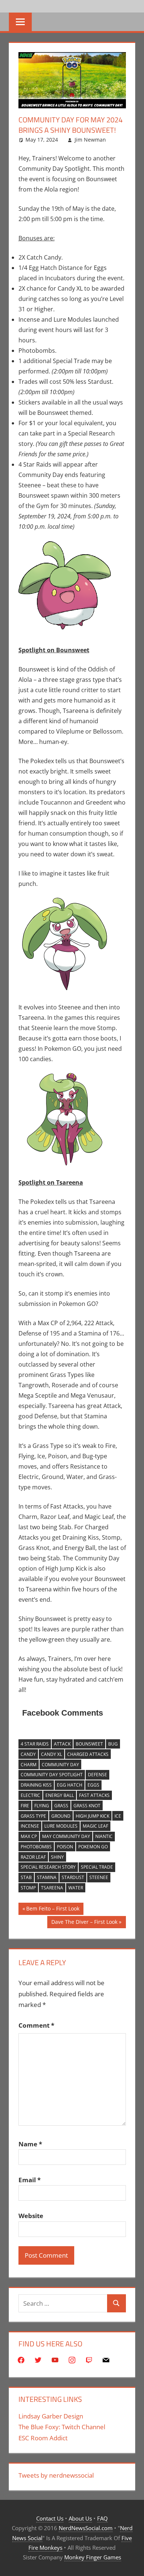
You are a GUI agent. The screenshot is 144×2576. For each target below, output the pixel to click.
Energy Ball (60, 1795)
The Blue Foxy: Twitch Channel (62, 2427)
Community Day (60, 1765)
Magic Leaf (95, 1826)
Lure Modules (61, 1826)
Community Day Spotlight (52, 1775)
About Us (80, 2518)
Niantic (104, 1836)
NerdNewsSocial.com (86, 2528)
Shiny (57, 1857)
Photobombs (36, 1847)
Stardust (73, 1877)
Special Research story (48, 1867)
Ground (61, 1816)
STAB (26, 1877)
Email (30, 2180)
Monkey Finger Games (93, 2557)
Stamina (47, 1877)
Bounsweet (89, 1744)
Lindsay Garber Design (51, 2416)
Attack (62, 1744)
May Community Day (66, 1836)
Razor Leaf (33, 1857)
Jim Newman (90, 140)
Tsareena (52, 1888)
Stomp (28, 1888)
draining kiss (36, 1785)
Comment (36, 2025)
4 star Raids (35, 1744)
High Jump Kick (92, 1816)
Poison (65, 1847)
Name (30, 2144)
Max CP (29, 1836)
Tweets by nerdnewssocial (56, 2475)
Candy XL (52, 1754)
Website (31, 2216)
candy (28, 1754)
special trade (97, 1867)
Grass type (33, 1816)
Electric (30, 1795)
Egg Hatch (70, 1785)
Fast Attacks (94, 1795)
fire (25, 1806)
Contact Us (50, 2518)
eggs (93, 1785)
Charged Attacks (88, 1754)
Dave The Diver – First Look (84, 1923)
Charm (29, 1765)
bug (113, 1744)
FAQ (102, 2518)
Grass (61, 1806)
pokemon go (93, 1847)
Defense (97, 1775)
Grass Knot (87, 1806)
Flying (42, 1806)
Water (76, 1888)
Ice (118, 1816)
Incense (30, 1826)
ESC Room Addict (43, 2438)
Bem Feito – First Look (53, 1910)
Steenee (99, 1877)
